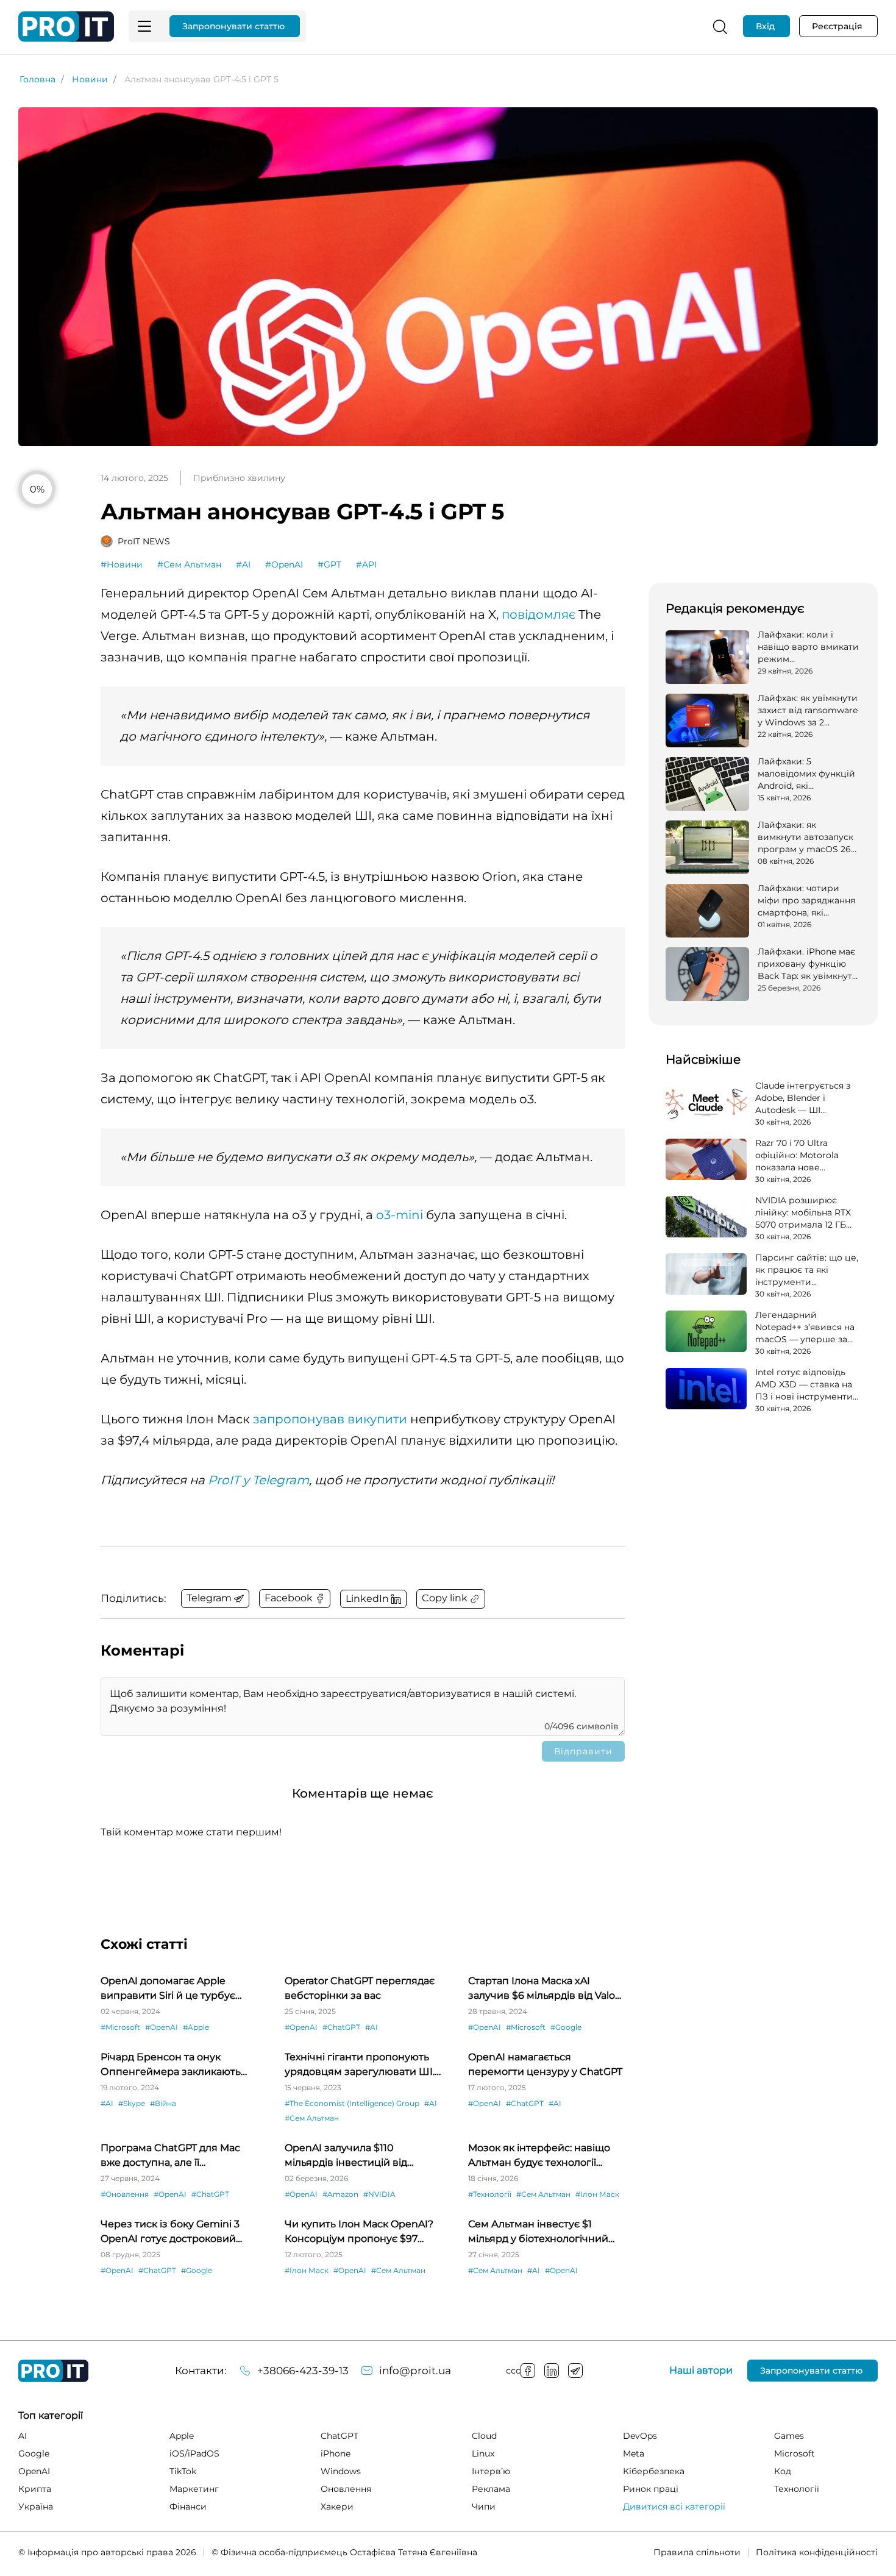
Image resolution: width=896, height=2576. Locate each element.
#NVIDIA (379, 2194)
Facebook (528, 2371)
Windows (341, 2471)
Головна (37, 79)
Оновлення (346, 2489)
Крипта (35, 2489)
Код (783, 2471)
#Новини (122, 564)
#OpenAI (284, 564)
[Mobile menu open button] (144, 26)
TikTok (183, 2471)
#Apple (196, 2027)
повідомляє (539, 614)
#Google (566, 2027)
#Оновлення (125, 2194)
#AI (243, 564)
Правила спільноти (697, 2552)
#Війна (163, 2103)
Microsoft (795, 2453)
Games (789, 2436)
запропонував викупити (330, 1419)
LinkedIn (552, 2371)
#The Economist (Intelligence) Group (352, 2103)
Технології (797, 2489)
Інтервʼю (491, 2471)
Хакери (337, 2507)
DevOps (640, 2436)
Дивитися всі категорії (674, 2507)
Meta (634, 2453)
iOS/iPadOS (194, 2453)
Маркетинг (194, 2489)
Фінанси (188, 2507)
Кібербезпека (654, 2471)
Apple (182, 2436)
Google (34, 2453)
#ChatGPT (341, 2027)
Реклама (491, 2489)
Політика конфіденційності (817, 2552)
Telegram (575, 2371)
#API (366, 564)
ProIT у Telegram (258, 1480)
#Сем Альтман (189, 564)
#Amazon (340, 2194)
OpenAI (34, 2471)
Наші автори (701, 2371)
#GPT (329, 564)
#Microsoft (120, 2027)
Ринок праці (651, 2489)
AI (23, 2436)
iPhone (336, 2453)
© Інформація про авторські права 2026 (107, 2552)
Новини (90, 79)
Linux (483, 2453)
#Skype (132, 2103)
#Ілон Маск (597, 2194)
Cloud (484, 2436)
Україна (36, 2507)
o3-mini (400, 1215)
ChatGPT (340, 2436)
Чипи (484, 2507)
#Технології (490, 2194)
